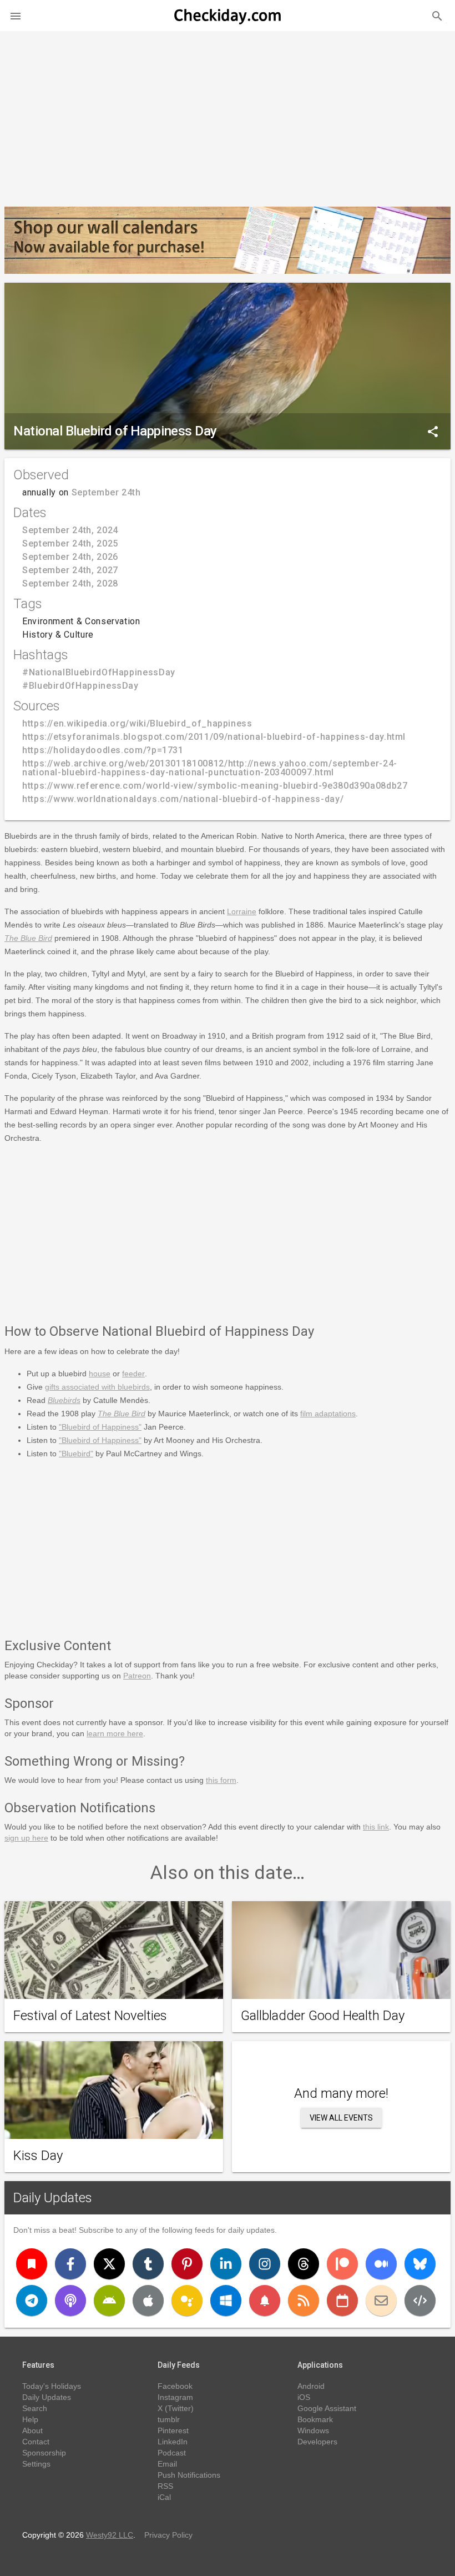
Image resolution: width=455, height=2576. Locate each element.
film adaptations (328, 1414)
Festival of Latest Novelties (90, 2016)
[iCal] (342, 2301)
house (100, 1374)
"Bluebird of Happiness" (100, 1427)
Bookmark (315, 2419)
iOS (304, 2397)
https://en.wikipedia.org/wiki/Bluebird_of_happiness (137, 723)
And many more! (341, 2093)
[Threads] (304, 2264)
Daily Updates (53, 2198)
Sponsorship (44, 2453)
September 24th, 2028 (70, 583)
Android (311, 2386)
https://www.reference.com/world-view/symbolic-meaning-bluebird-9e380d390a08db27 (215, 786)
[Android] (109, 2301)
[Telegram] (32, 2301)
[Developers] (420, 2301)
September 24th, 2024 (70, 530)
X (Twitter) (176, 2408)
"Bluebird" (76, 1454)
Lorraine (242, 911)
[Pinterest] (187, 2264)
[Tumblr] (148, 2264)
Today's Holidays (52, 2386)
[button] (16, 16)
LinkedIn (173, 2442)
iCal (164, 2497)
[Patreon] (342, 2264)
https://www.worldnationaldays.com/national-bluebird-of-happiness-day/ (183, 799)
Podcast (172, 2453)
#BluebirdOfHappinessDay (80, 686)
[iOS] (148, 2301)
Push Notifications (189, 2475)
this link (376, 1827)
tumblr (169, 2419)
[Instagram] (265, 2264)
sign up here (26, 1838)
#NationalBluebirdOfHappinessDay (99, 672)
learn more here (115, 1733)
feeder (133, 1374)
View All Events (341, 2118)
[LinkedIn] (226, 2264)
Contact (36, 2442)
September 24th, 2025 (70, 543)
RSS (165, 2486)
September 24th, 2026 (70, 557)
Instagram (175, 2397)
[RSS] (304, 2301)
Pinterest (173, 2430)
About (32, 2430)
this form (221, 1780)
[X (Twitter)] (109, 2264)
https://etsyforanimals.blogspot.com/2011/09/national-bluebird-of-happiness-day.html (214, 737)
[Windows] (226, 2301)
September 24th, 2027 (70, 570)
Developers (317, 2442)
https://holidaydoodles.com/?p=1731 (103, 750)
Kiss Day (38, 2156)
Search (35, 2408)
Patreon (137, 1676)
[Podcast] (70, 2301)
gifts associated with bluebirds (97, 1387)
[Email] (381, 2301)
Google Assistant (327, 2408)
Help (30, 2419)
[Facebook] (70, 2264)
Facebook (175, 2386)
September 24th (106, 492)
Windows (313, 2430)
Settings (36, 2464)
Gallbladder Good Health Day (323, 2016)
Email (167, 2464)
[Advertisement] (228, 114)
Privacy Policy (168, 2535)
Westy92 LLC (110, 2535)
